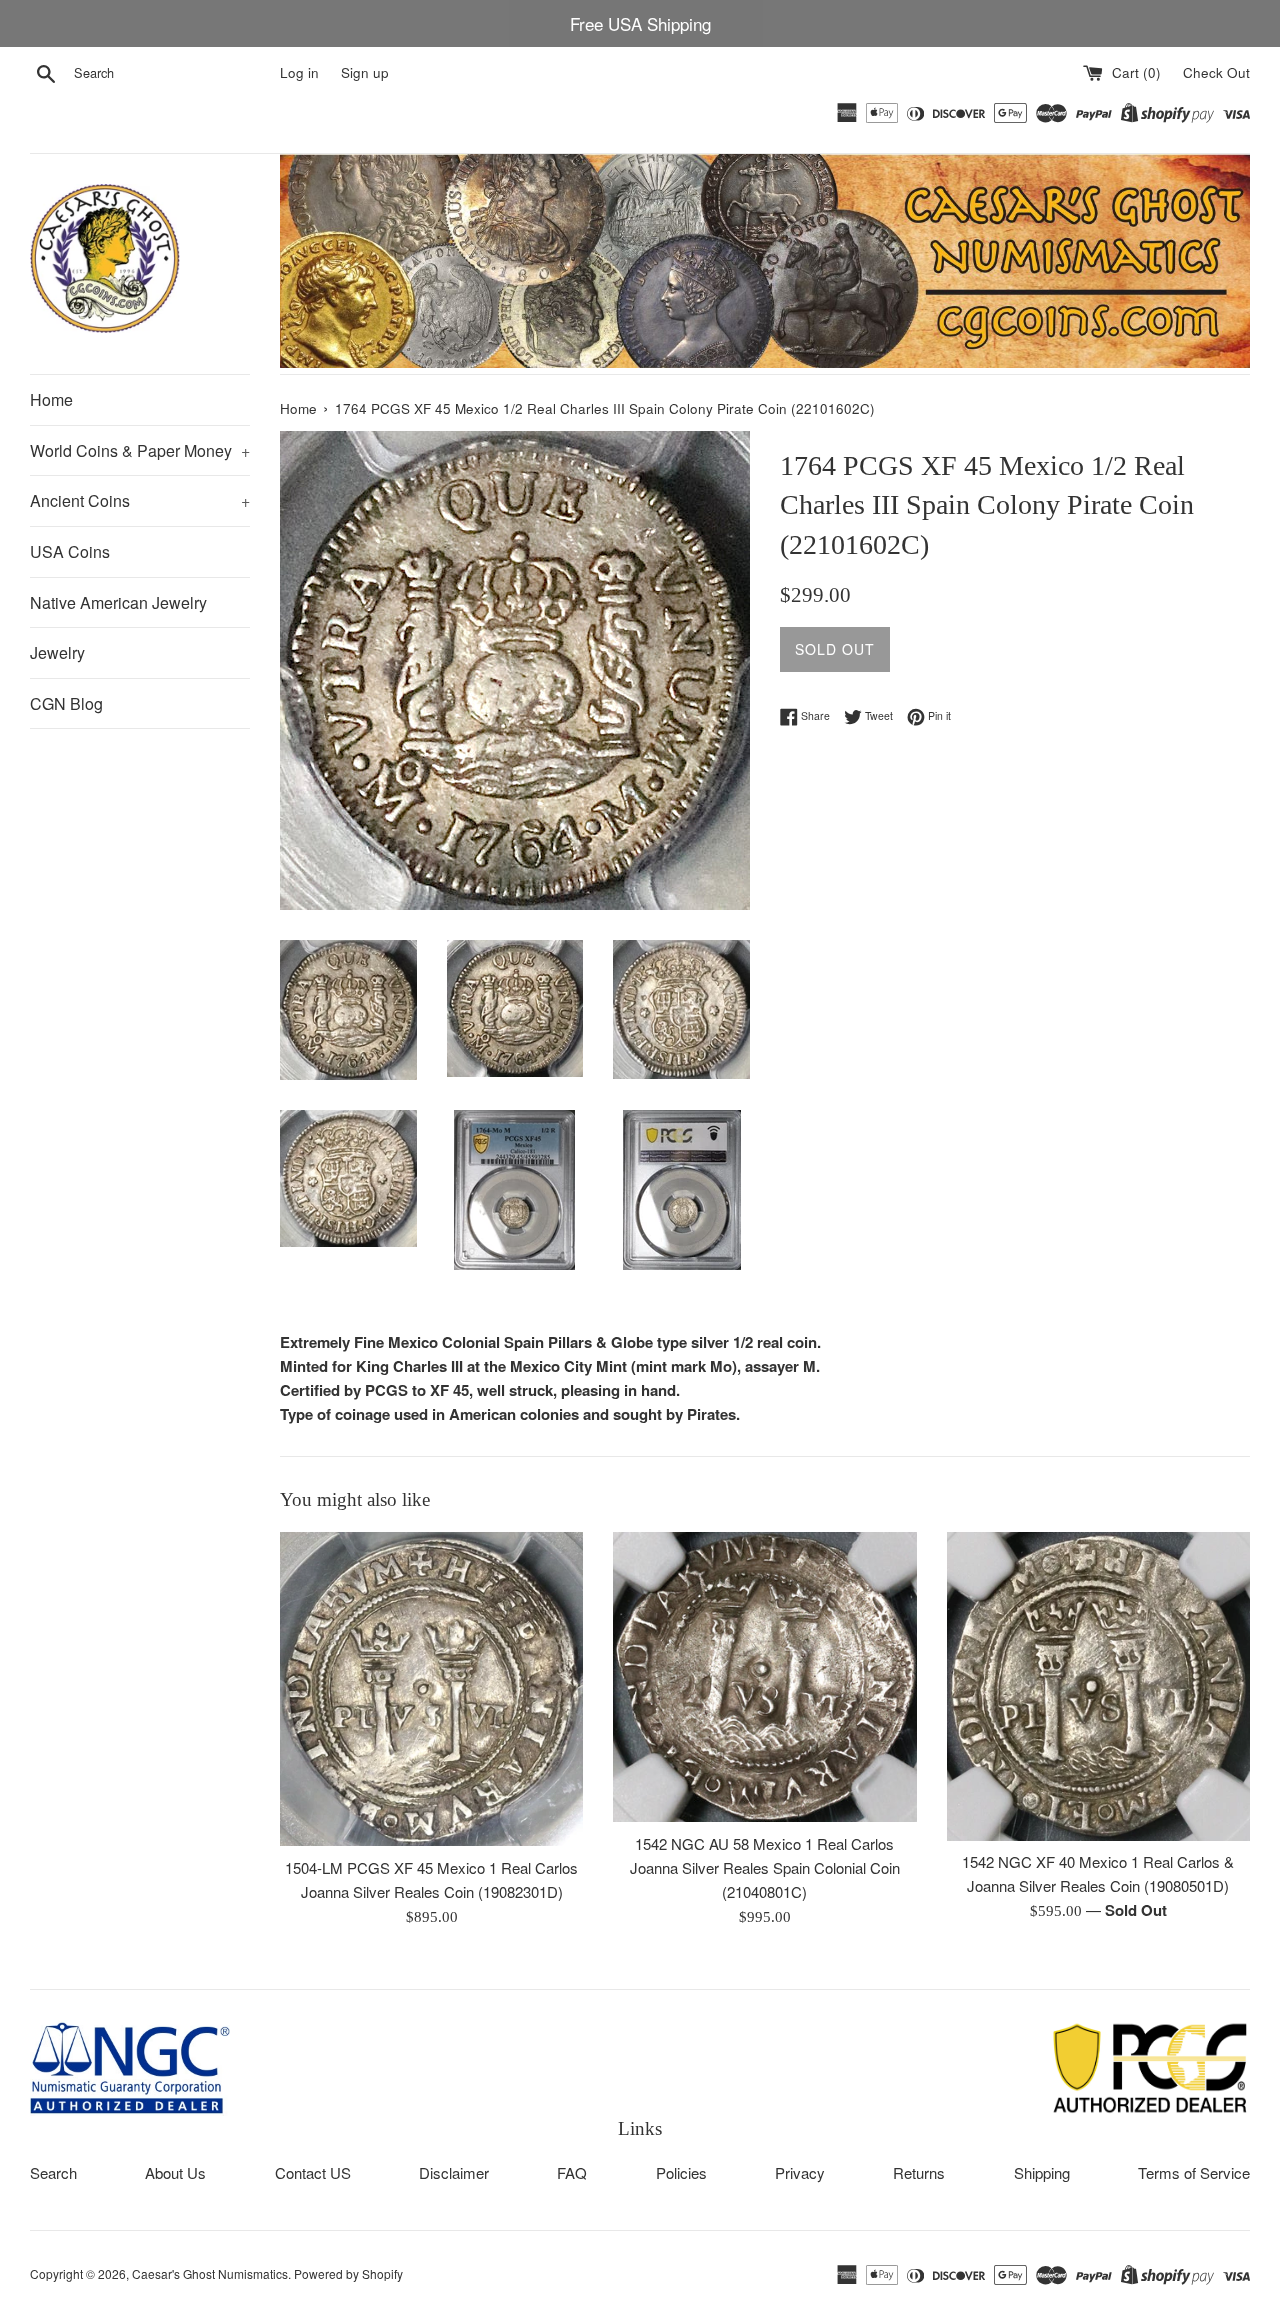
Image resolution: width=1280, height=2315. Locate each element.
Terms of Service (1194, 2172)
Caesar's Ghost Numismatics (210, 2273)
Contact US (313, 2172)
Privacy (800, 2172)
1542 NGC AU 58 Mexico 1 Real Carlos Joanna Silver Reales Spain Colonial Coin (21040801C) (765, 1867)
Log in (299, 72)
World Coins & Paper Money (140, 450)
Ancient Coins (140, 500)
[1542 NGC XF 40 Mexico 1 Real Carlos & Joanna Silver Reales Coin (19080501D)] (1098, 1686)
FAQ (572, 2172)
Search (53, 2172)
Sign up (365, 72)
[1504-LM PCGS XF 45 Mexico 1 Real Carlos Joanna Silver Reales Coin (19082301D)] (431, 1689)
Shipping (1042, 2172)
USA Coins (70, 551)
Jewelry (57, 652)
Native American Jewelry (118, 602)
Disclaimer (454, 2172)
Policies (681, 2172)
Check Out (1216, 72)
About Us (175, 2172)
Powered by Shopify (348, 2273)
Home (51, 399)
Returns (919, 2172)
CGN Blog (66, 703)
